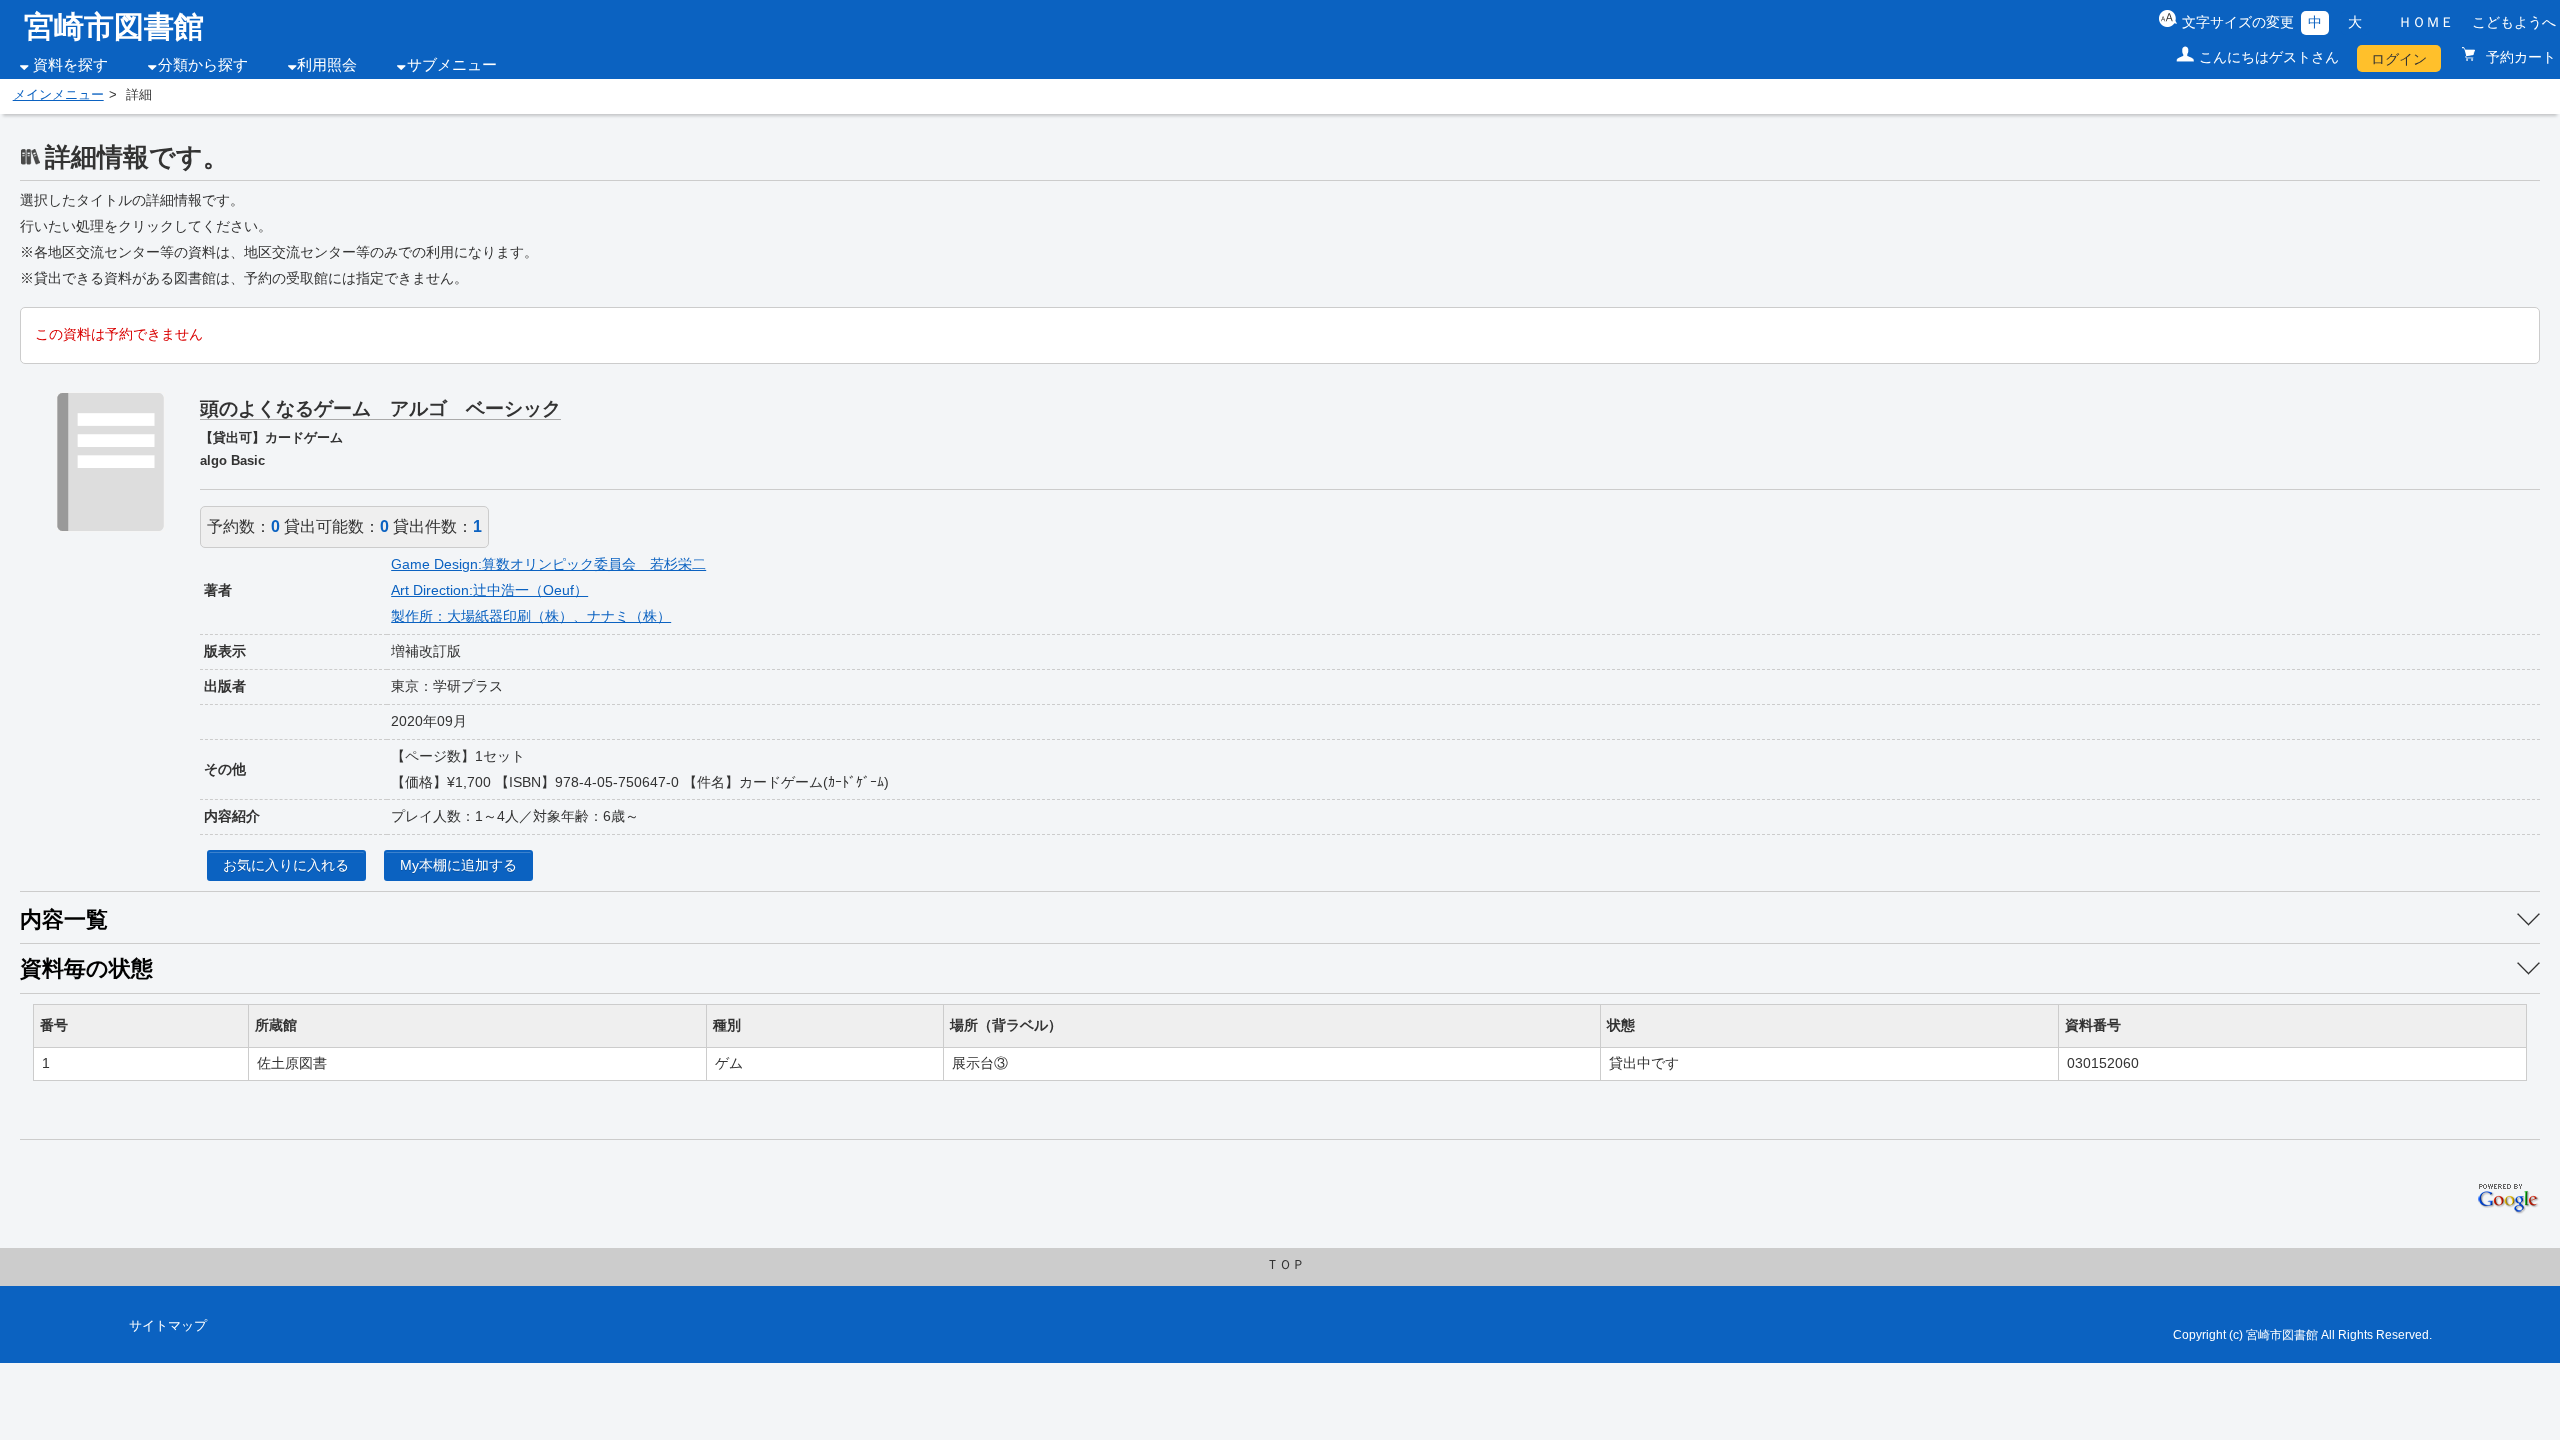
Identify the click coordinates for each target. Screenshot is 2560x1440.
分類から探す (203, 65)
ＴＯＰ (1285, 1265)
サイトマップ (168, 1326)
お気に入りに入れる (286, 865)
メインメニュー (58, 95)
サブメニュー (452, 65)
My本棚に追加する (458, 865)
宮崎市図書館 (114, 26)
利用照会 (327, 65)
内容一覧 (64, 919)
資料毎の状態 (86, 968)
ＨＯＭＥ (2426, 22)
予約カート (2519, 57)
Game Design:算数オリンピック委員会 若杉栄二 (548, 564)
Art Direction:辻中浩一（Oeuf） (489, 590)
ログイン (2399, 59)
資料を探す (70, 65)
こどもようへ (2514, 22)
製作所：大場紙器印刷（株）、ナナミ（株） (531, 616)
